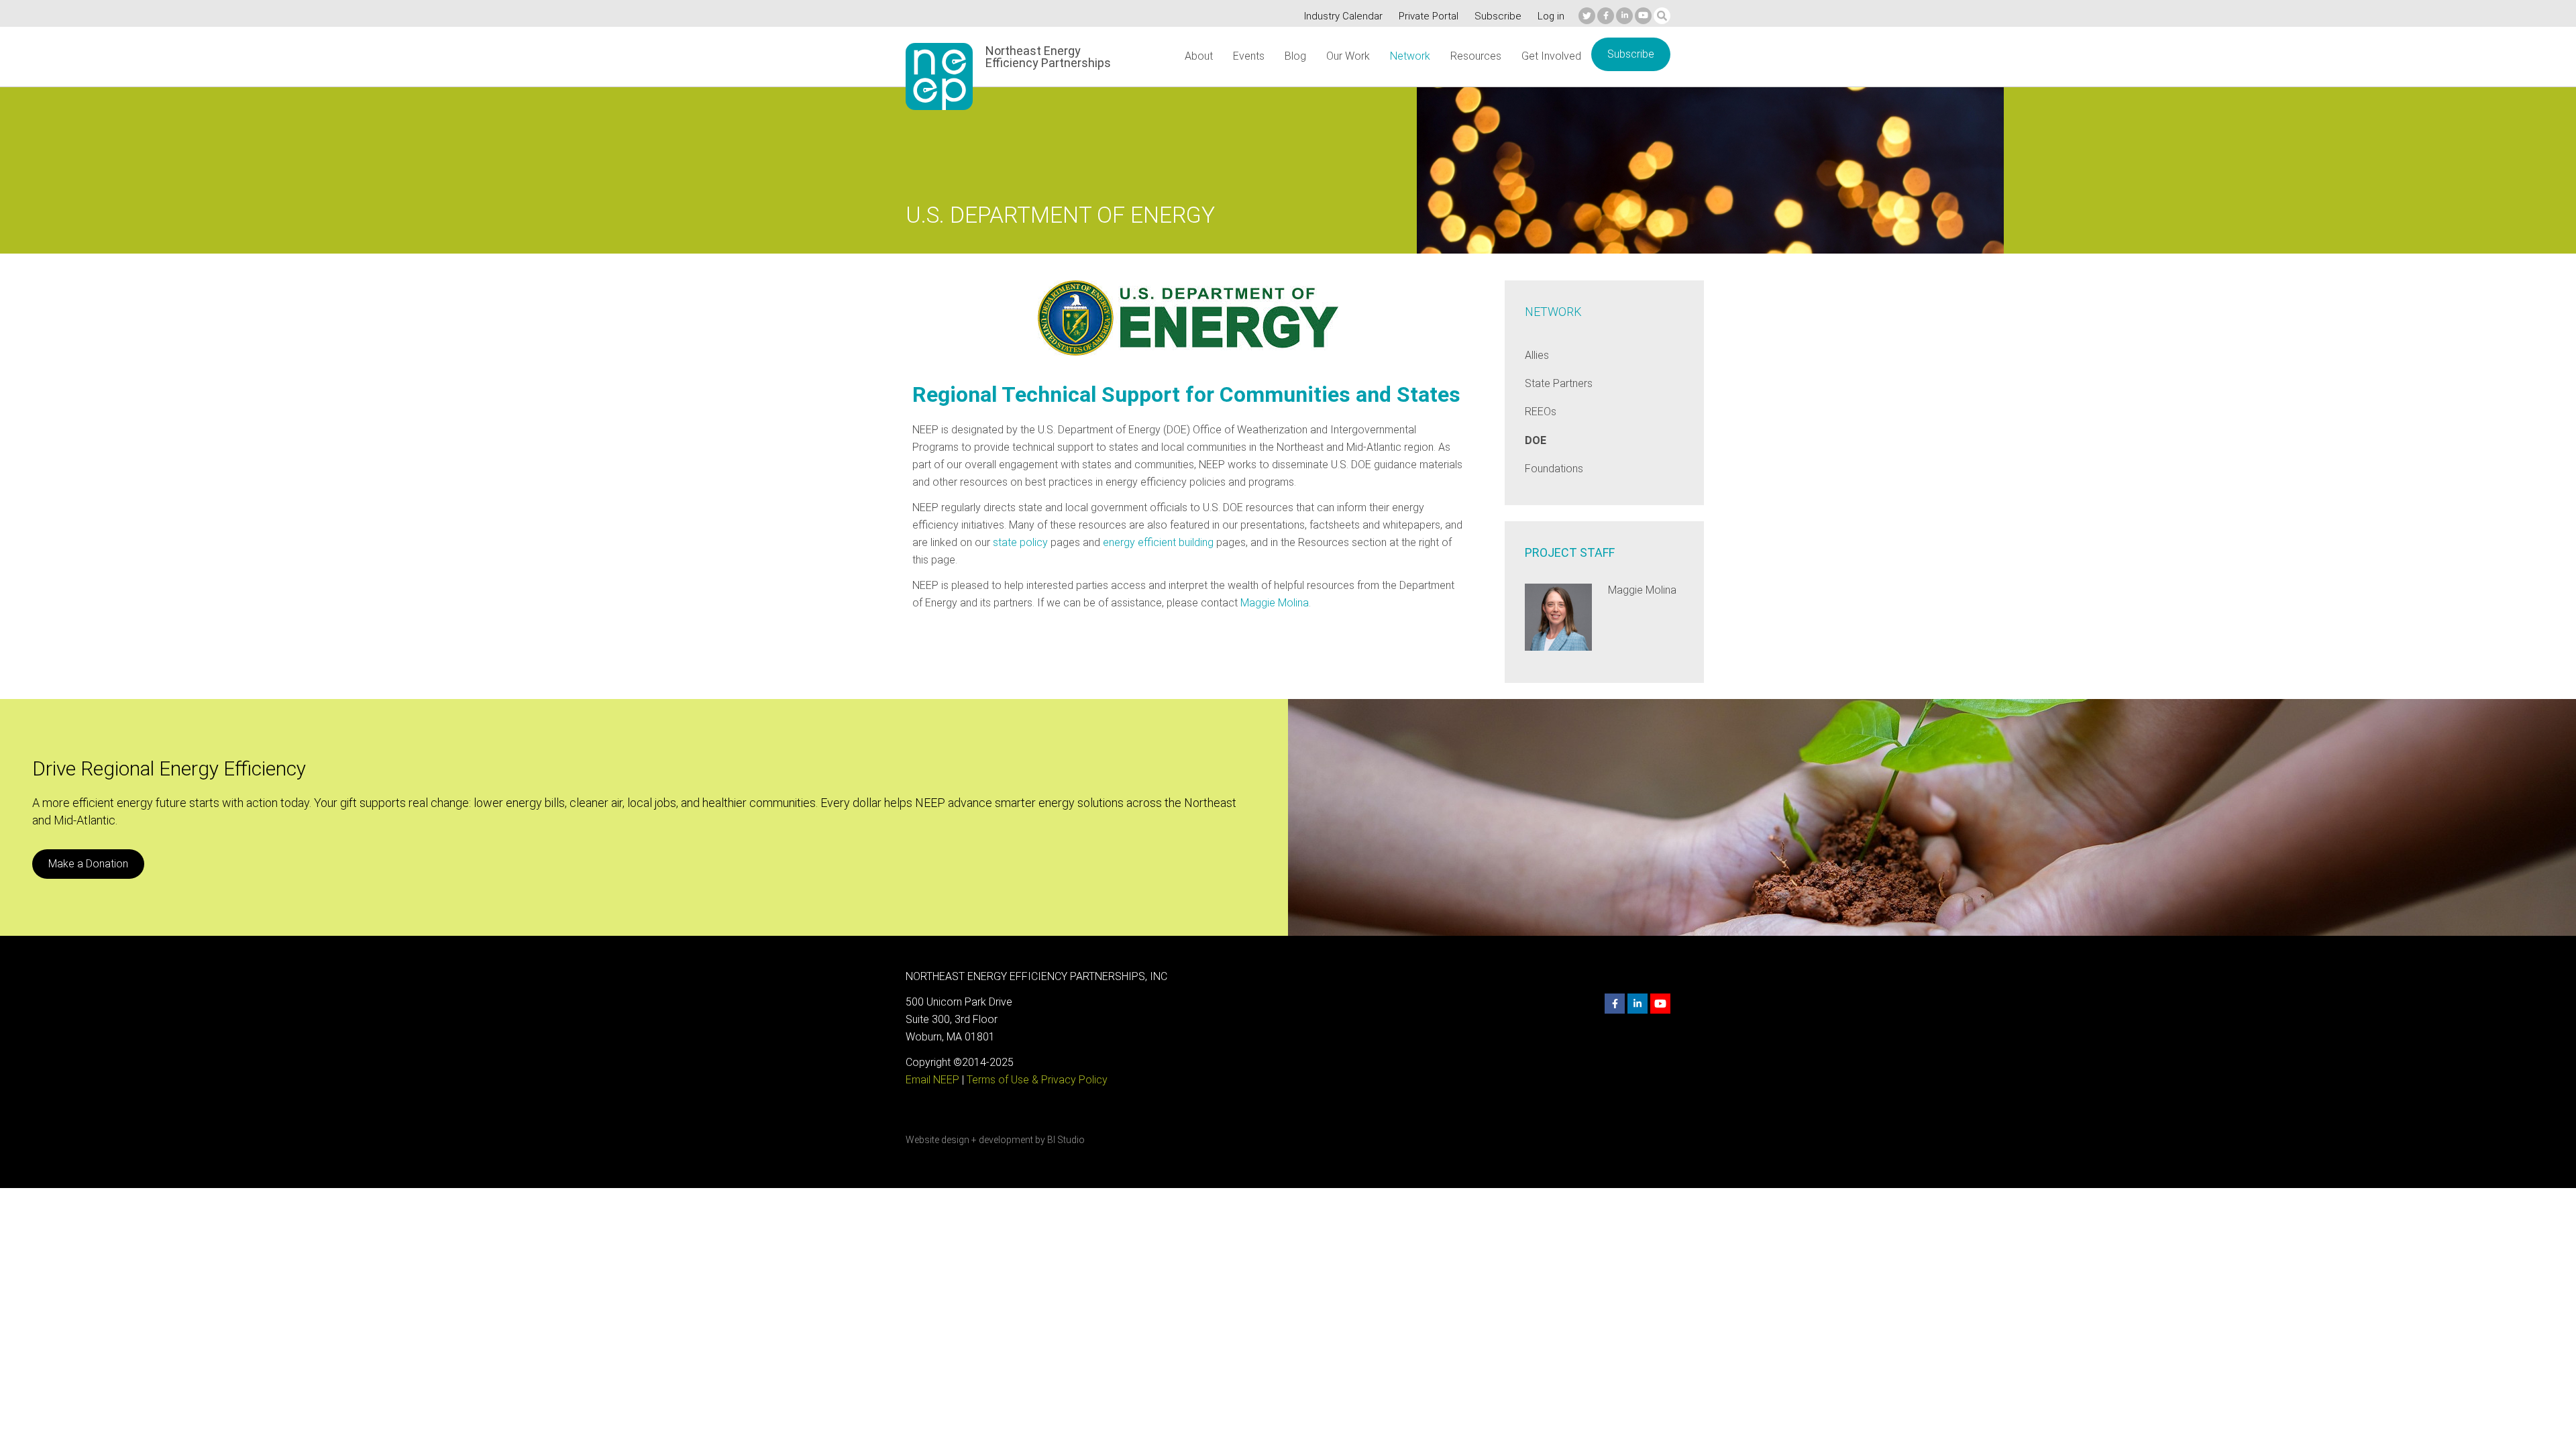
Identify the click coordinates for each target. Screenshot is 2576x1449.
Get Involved (1551, 56)
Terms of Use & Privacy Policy (1037, 1080)
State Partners (1559, 383)
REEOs (1541, 412)
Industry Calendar (1343, 16)
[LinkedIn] (1624, 16)
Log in (1551, 16)
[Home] (939, 76)
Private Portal (1429, 16)
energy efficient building (1158, 542)
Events (1249, 56)
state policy (1020, 542)
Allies (1537, 355)
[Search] (1662, 16)
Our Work (1348, 56)
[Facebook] (1606, 16)
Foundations (1554, 469)
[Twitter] (1587, 16)
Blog (1295, 56)
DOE (1536, 440)
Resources (1476, 56)
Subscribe (1498, 16)
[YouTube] (1643, 16)
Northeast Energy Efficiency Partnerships (1048, 57)
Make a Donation (88, 864)
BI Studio (1066, 1140)
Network (1410, 56)
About (1199, 56)
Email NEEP (932, 1080)
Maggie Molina (1275, 603)
